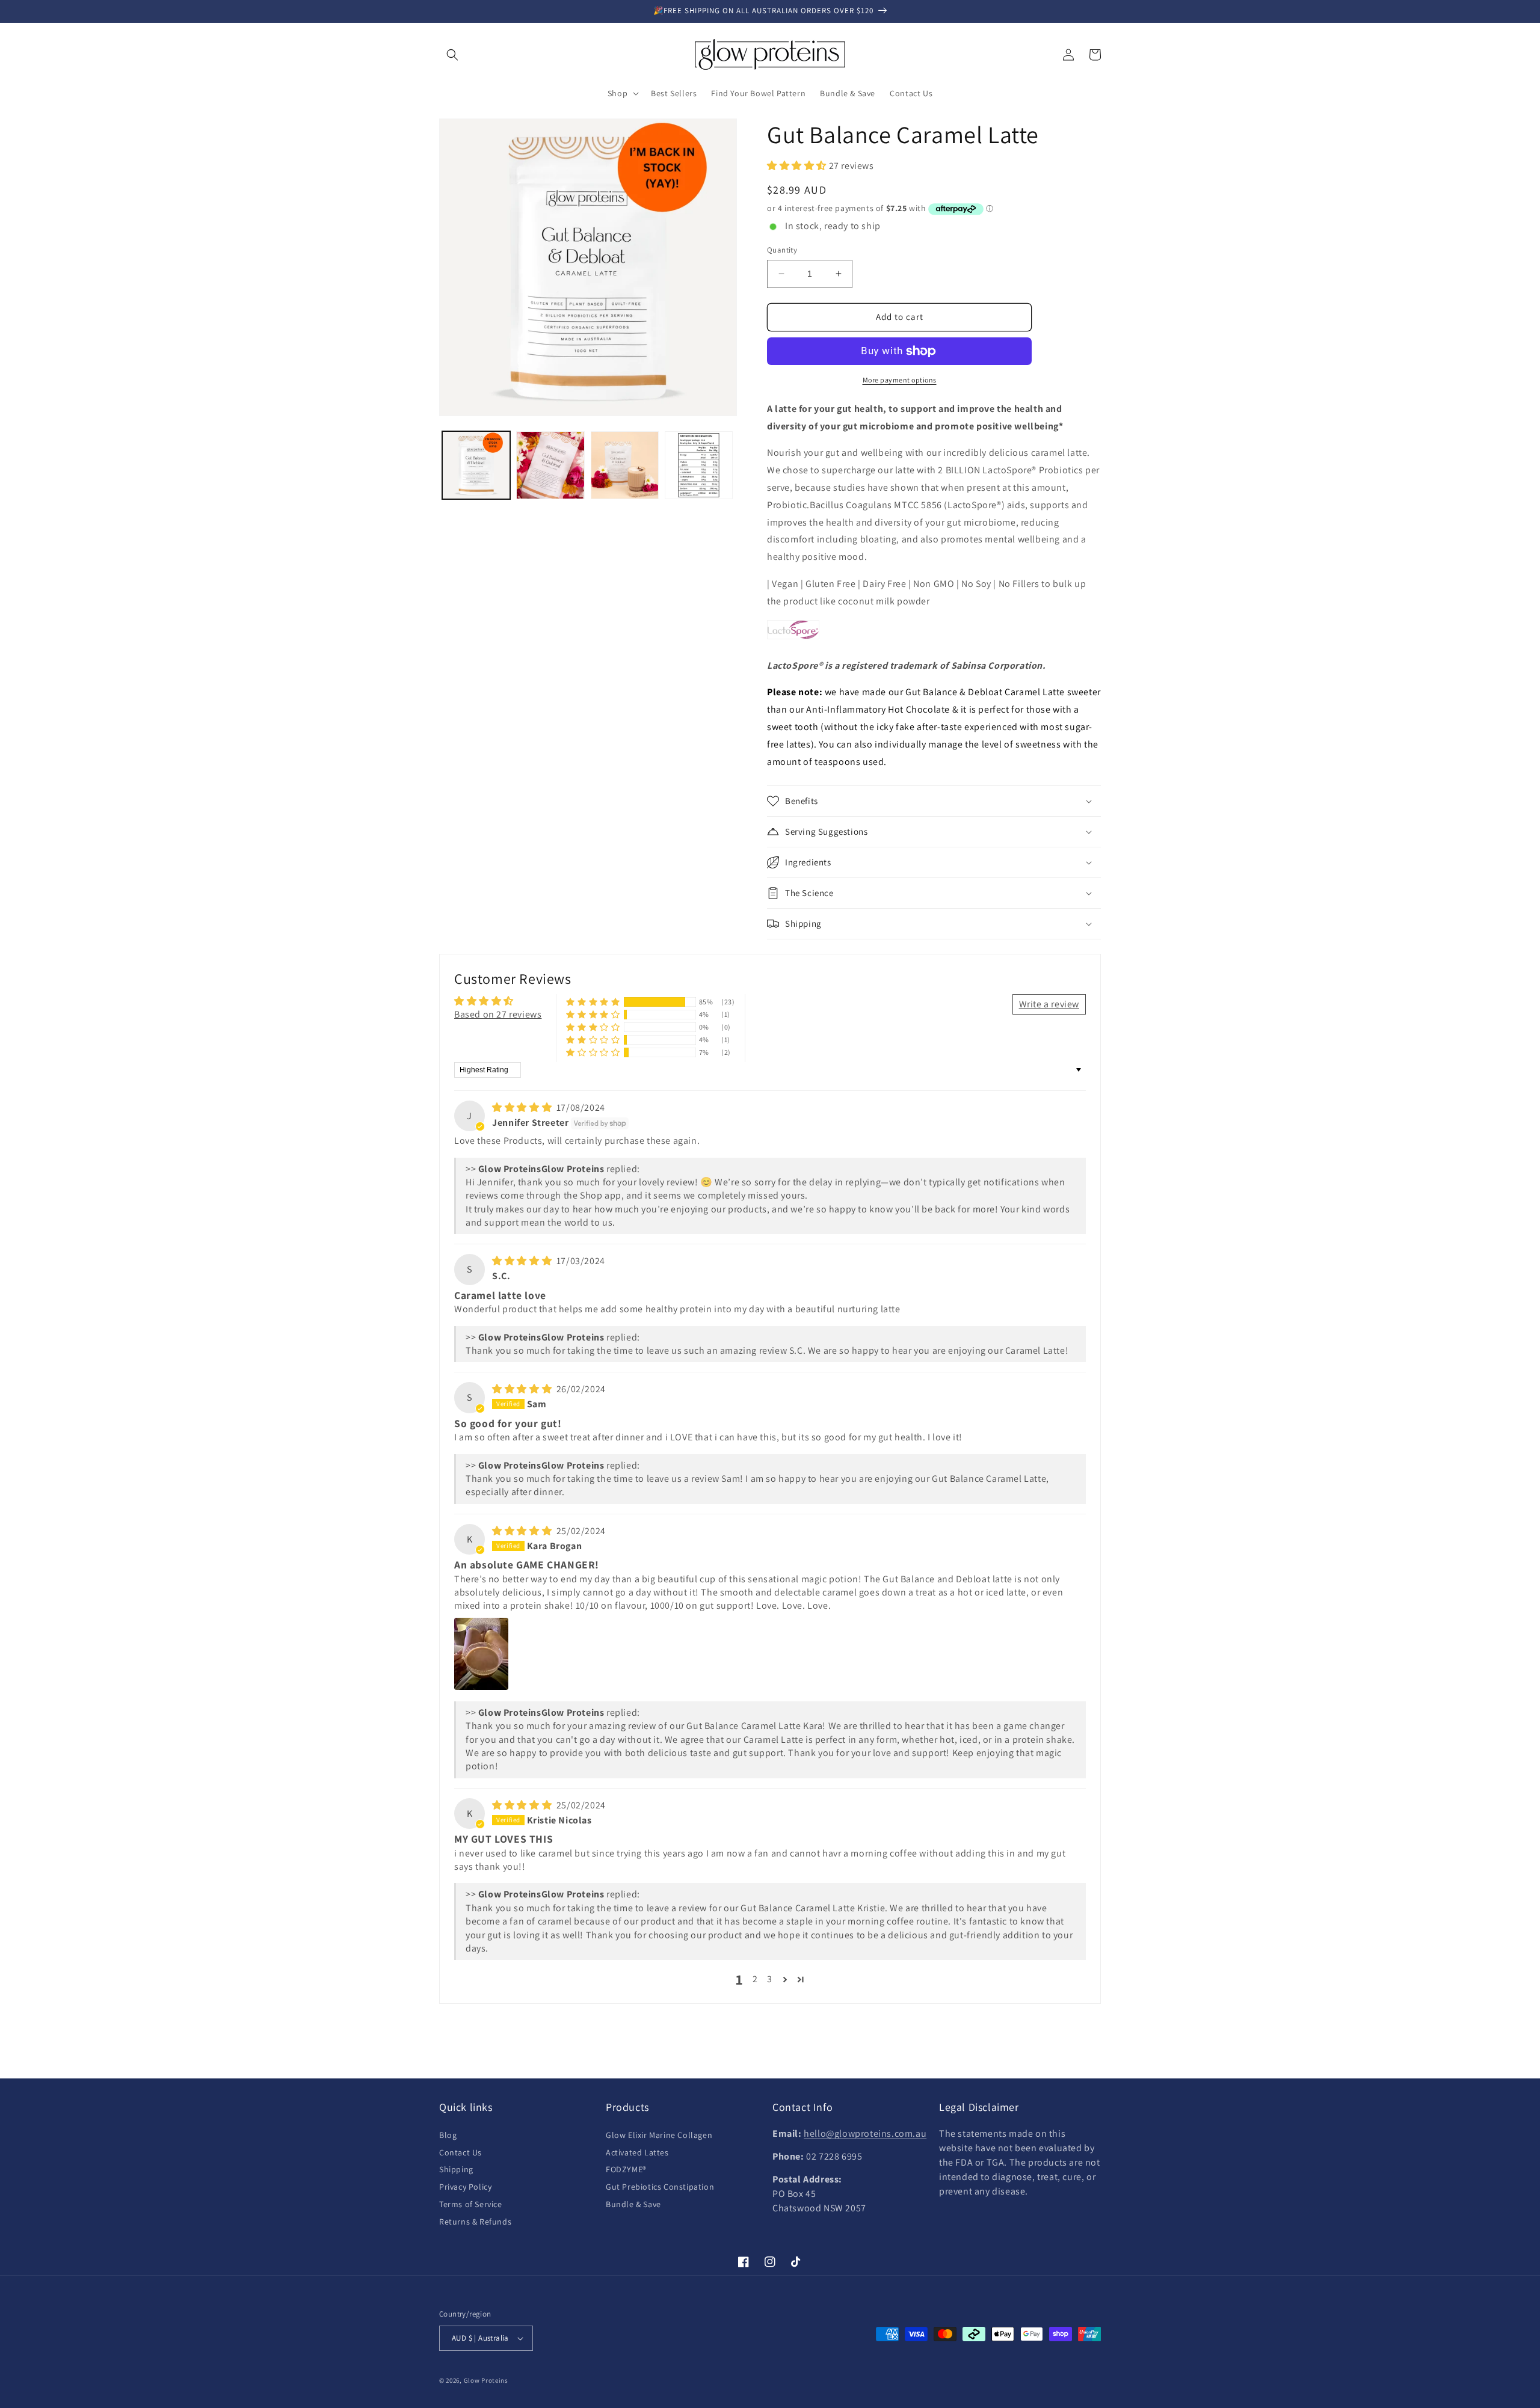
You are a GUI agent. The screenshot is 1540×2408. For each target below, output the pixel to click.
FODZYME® (626, 2169)
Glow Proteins (486, 2380)
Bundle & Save (633, 2204)
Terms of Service (471, 2204)
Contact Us (460, 2152)
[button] (452, 55)
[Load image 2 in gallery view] (550, 465)
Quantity (782, 250)
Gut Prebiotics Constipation (660, 2187)
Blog (448, 2135)
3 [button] (770, 1979)
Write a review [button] (1049, 1004)
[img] (523, 1107)
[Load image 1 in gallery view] (476, 465)
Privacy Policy (465, 2187)
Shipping (456, 2169)
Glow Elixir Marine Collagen (659, 2135)
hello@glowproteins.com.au (865, 2133)
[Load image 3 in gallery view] (625, 465)
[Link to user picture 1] (481, 1654)
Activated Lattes (637, 2152)
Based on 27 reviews (498, 1014)
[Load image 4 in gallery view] (699, 465)
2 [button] (755, 1979)
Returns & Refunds (475, 2222)
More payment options (900, 380)
